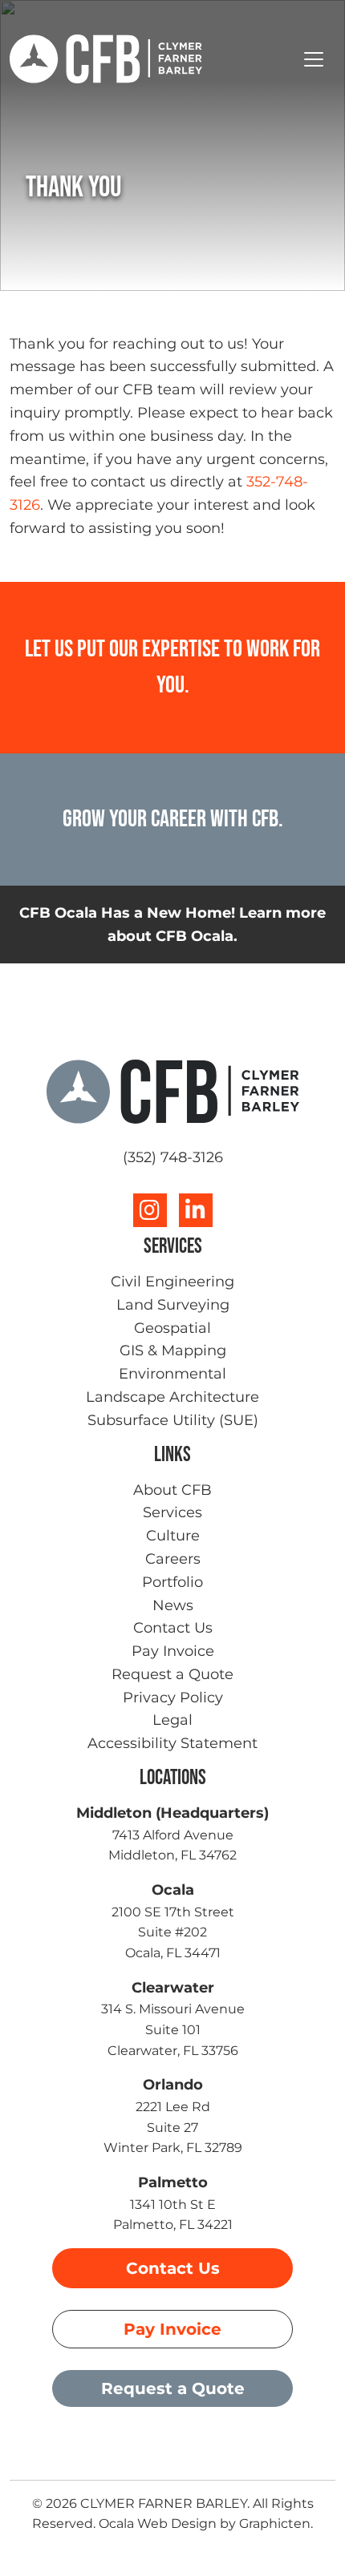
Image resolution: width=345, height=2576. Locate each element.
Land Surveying (173, 1305)
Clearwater (173, 1988)
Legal (172, 1720)
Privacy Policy (173, 1698)
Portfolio (172, 1582)
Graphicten (275, 2524)
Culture (173, 1536)
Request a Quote (172, 1674)
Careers (173, 1559)
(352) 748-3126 (173, 1157)
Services (172, 1512)
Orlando (173, 2085)
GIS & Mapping (173, 1351)
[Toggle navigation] (314, 59)
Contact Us (173, 1628)
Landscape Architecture (172, 1397)
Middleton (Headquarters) (172, 1813)
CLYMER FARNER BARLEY (164, 2503)
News (173, 1605)
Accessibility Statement (172, 1743)
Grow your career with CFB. (173, 819)
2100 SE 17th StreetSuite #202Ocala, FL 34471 (173, 1932)
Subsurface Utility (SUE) (173, 1420)
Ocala (173, 1890)
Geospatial (172, 1328)
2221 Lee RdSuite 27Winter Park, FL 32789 (173, 2127)
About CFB (172, 1490)
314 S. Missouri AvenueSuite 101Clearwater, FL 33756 (173, 2029)
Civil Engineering (172, 1282)
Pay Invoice (173, 1651)
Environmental (172, 1374)
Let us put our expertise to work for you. (172, 667)
